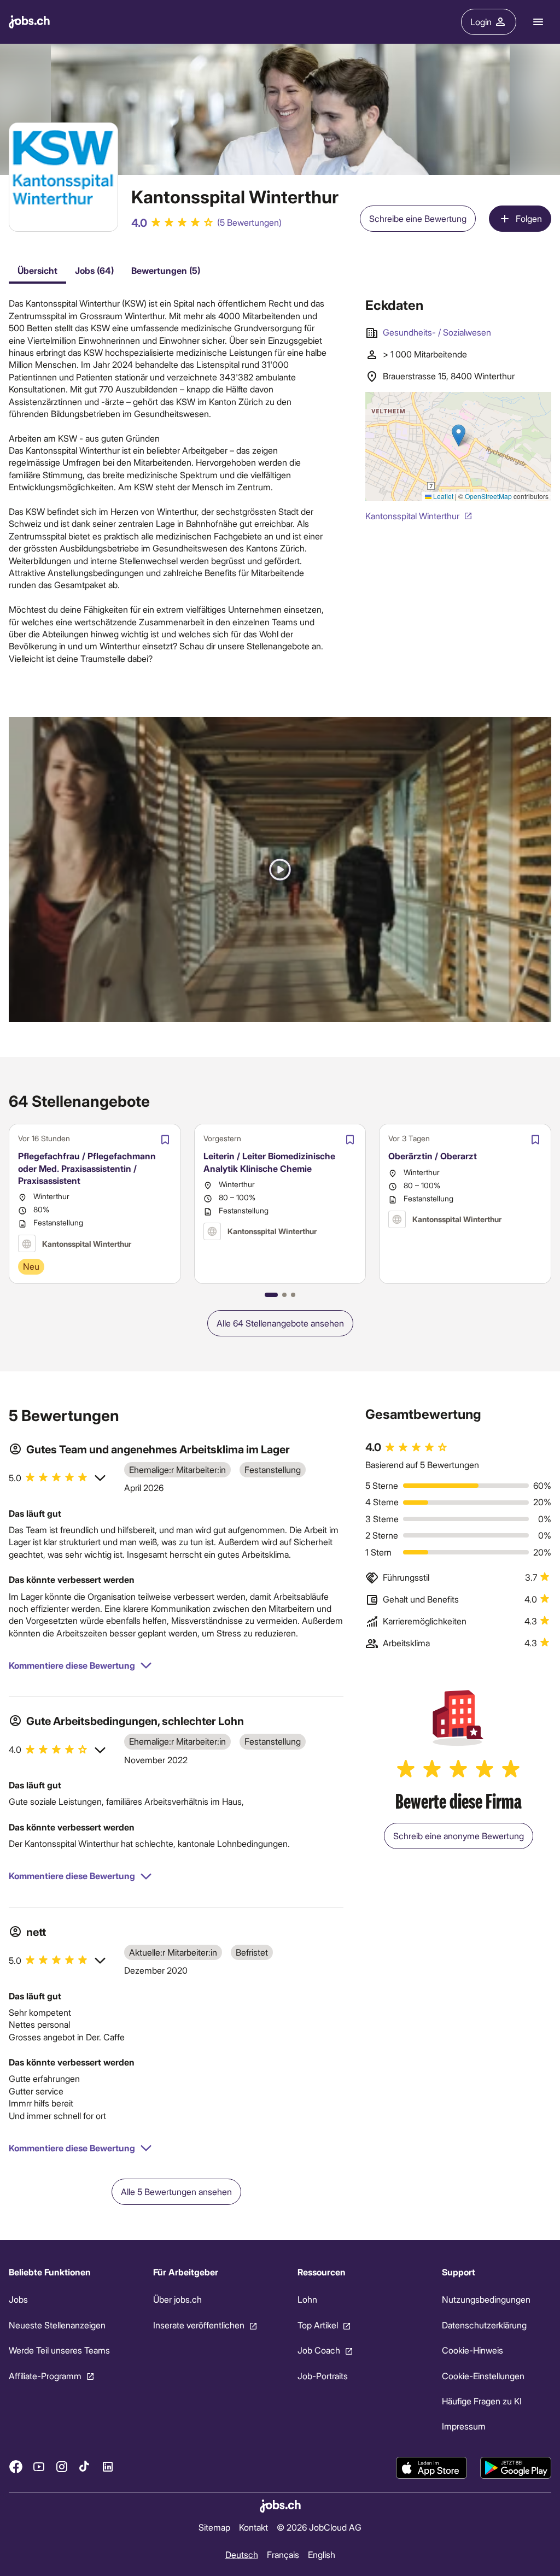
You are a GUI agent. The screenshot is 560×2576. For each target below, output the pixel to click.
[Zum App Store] (431, 2468)
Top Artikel (318, 2325)
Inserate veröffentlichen (199, 2325)
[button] (280, 870)
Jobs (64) (94, 270)
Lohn (307, 2299)
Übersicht (37, 270)
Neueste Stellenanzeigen (57, 2325)
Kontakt (253, 2527)
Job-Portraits (323, 2376)
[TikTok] (85, 2467)
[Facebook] (16, 2467)
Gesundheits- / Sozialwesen (437, 332)
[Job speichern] (165, 1140)
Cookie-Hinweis (472, 2350)
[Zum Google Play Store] (516, 2468)
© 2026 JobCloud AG (319, 2527)
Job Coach (319, 2350)
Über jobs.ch (177, 2299)
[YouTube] (39, 2467)
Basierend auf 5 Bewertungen (422, 1465)
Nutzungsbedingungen (486, 2299)
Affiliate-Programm (45, 2376)
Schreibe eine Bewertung (418, 218)
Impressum (464, 2426)
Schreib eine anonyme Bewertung (459, 1836)
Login (481, 22)
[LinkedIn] (108, 2467)
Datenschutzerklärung (484, 2325)
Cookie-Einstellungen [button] (483, 2376)
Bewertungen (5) (166, 270)
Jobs (18, 2299)
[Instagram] (62, 2467)
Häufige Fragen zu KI (482, 2401)
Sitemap (214, 2527)
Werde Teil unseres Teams (59, 2350)
